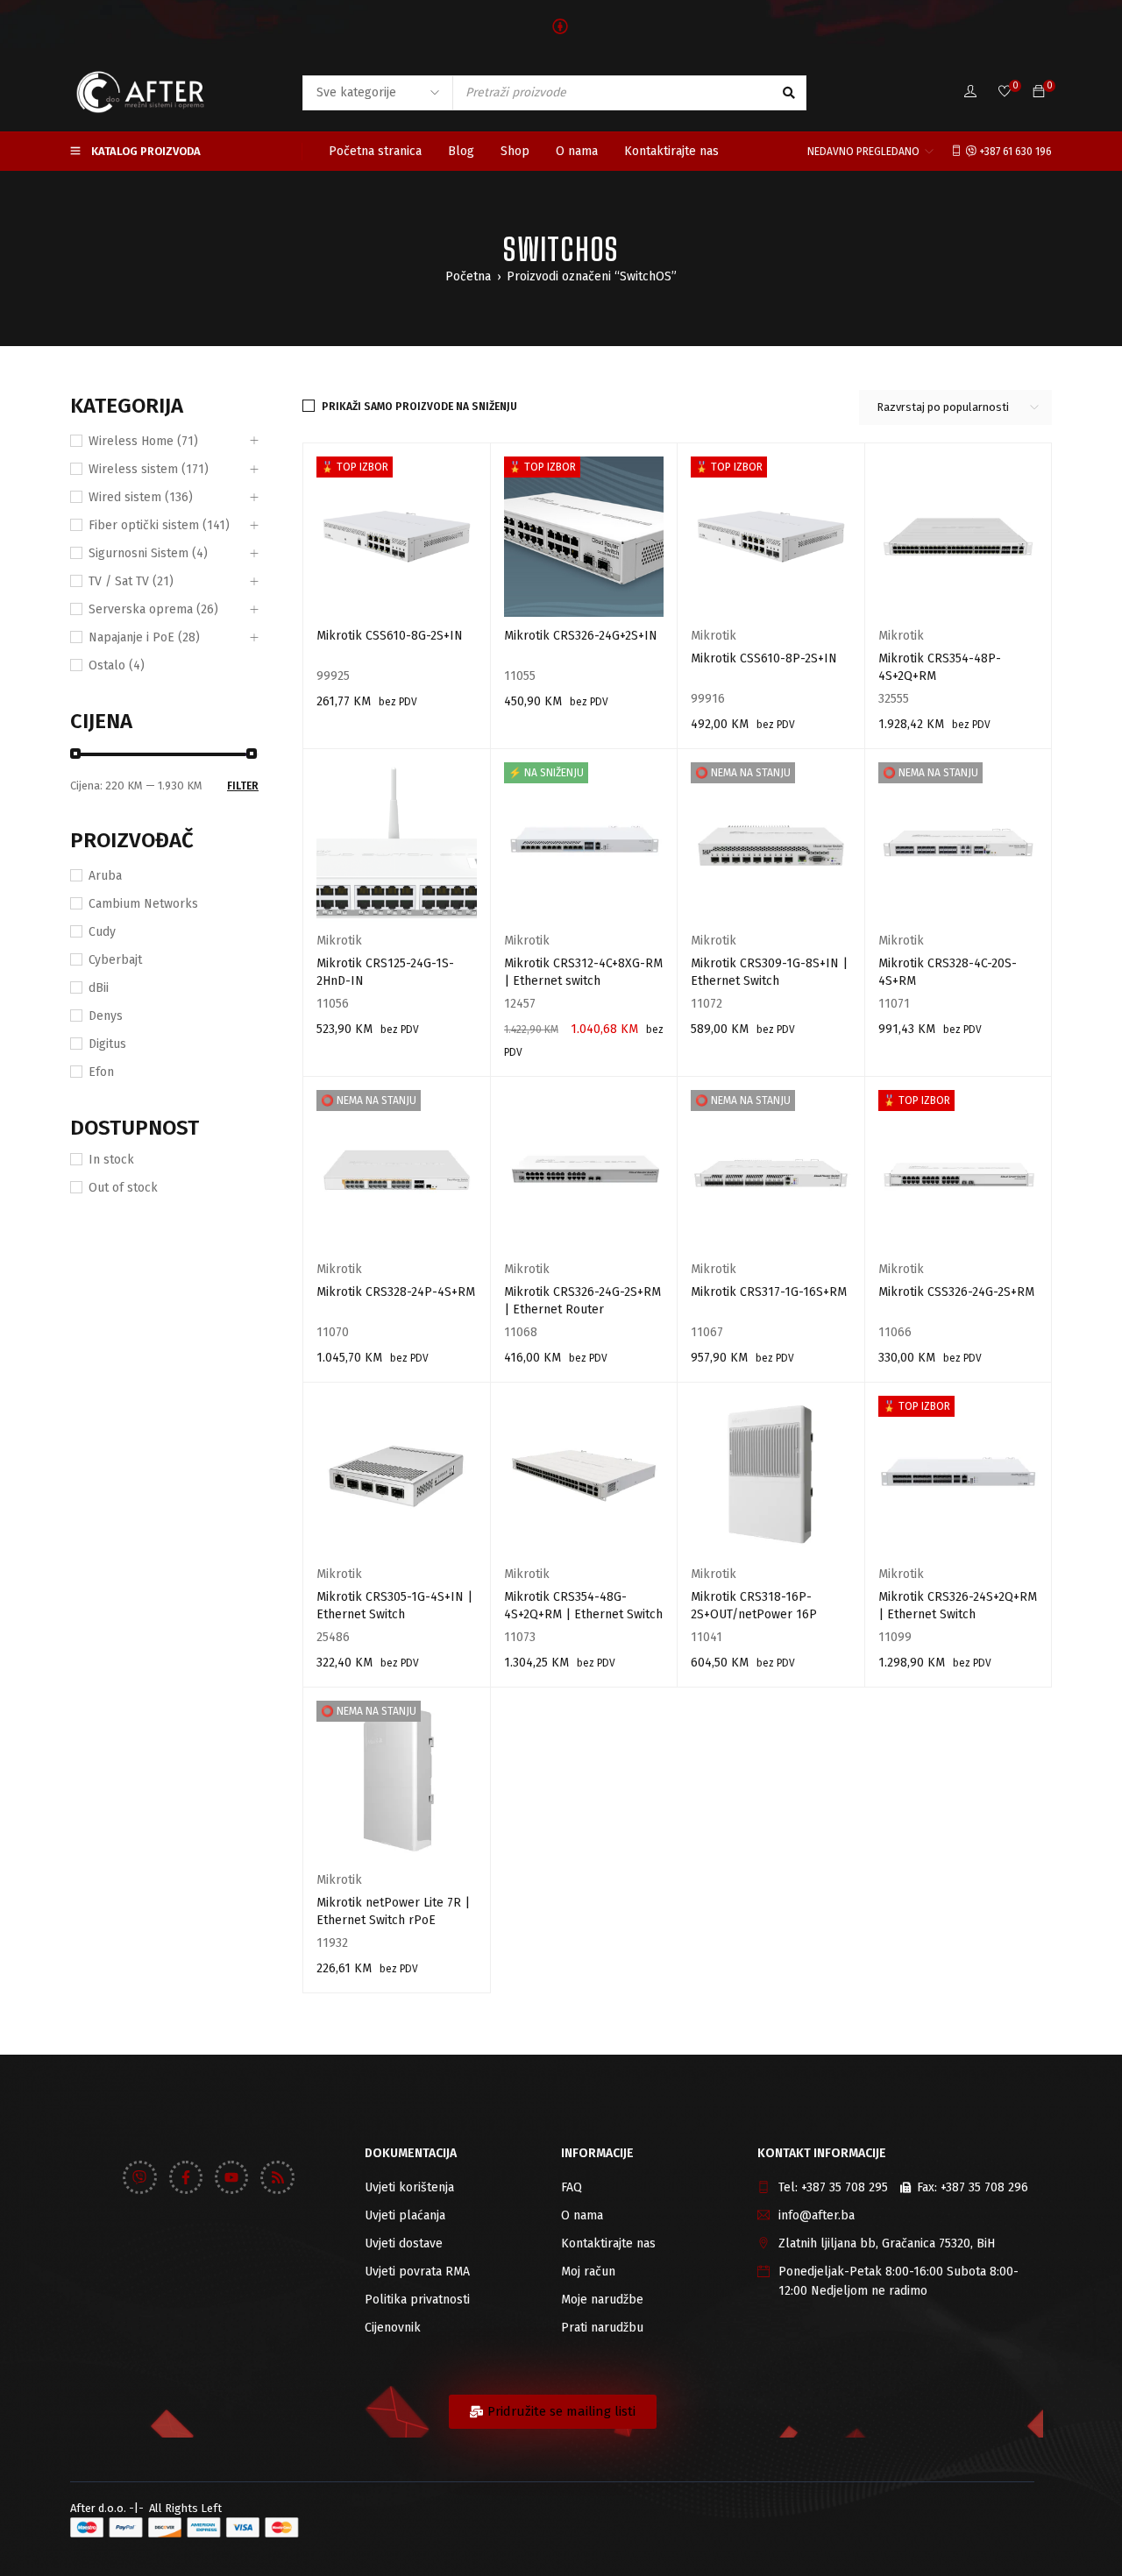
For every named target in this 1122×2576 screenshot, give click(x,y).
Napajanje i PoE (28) (144, 637)
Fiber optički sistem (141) (159, 525)
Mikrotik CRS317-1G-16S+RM (769, 1292)
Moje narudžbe (602, 2300)
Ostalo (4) (117, 665)
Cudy (102, 932)
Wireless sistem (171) (149, 469)
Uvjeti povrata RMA (417, 2272)
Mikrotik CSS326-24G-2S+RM (956, 1292)
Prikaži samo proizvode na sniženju (419, 407)
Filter (243, 786)
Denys (106, 1016)
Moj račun (588, 2272)
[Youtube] (231, 2177)
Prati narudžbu (602, 2328)
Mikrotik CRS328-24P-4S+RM (396, 1292)
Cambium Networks (143, 904)
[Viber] (139, 2177)
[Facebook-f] (186, 2177)
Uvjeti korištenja (409, 2187)
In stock (111, 1160)
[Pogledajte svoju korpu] (1039, 92)
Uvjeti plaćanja (405, 2215)
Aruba (105, 876)
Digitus (107, 1044)
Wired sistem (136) (141, 497)
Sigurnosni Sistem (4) (148, 553)
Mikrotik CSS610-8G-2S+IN (390, 636)
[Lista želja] (1005, 92)
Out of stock (123, 1188)
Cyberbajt (115, 960)
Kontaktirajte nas (608, 2243)
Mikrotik (714, 636)
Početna (468, 276)
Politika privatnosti (417, 2300)
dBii (99, 988)
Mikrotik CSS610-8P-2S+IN (764, 658)
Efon (101, 1072)
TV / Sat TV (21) (131, 581)
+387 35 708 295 (845, 2187)
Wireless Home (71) (143, 441)
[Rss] (277, 2177)
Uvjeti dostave (404, 2243)
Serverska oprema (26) (153, 609)
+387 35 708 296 (984, 2187)
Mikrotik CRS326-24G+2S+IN (581, 636)
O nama (582, 2215)
